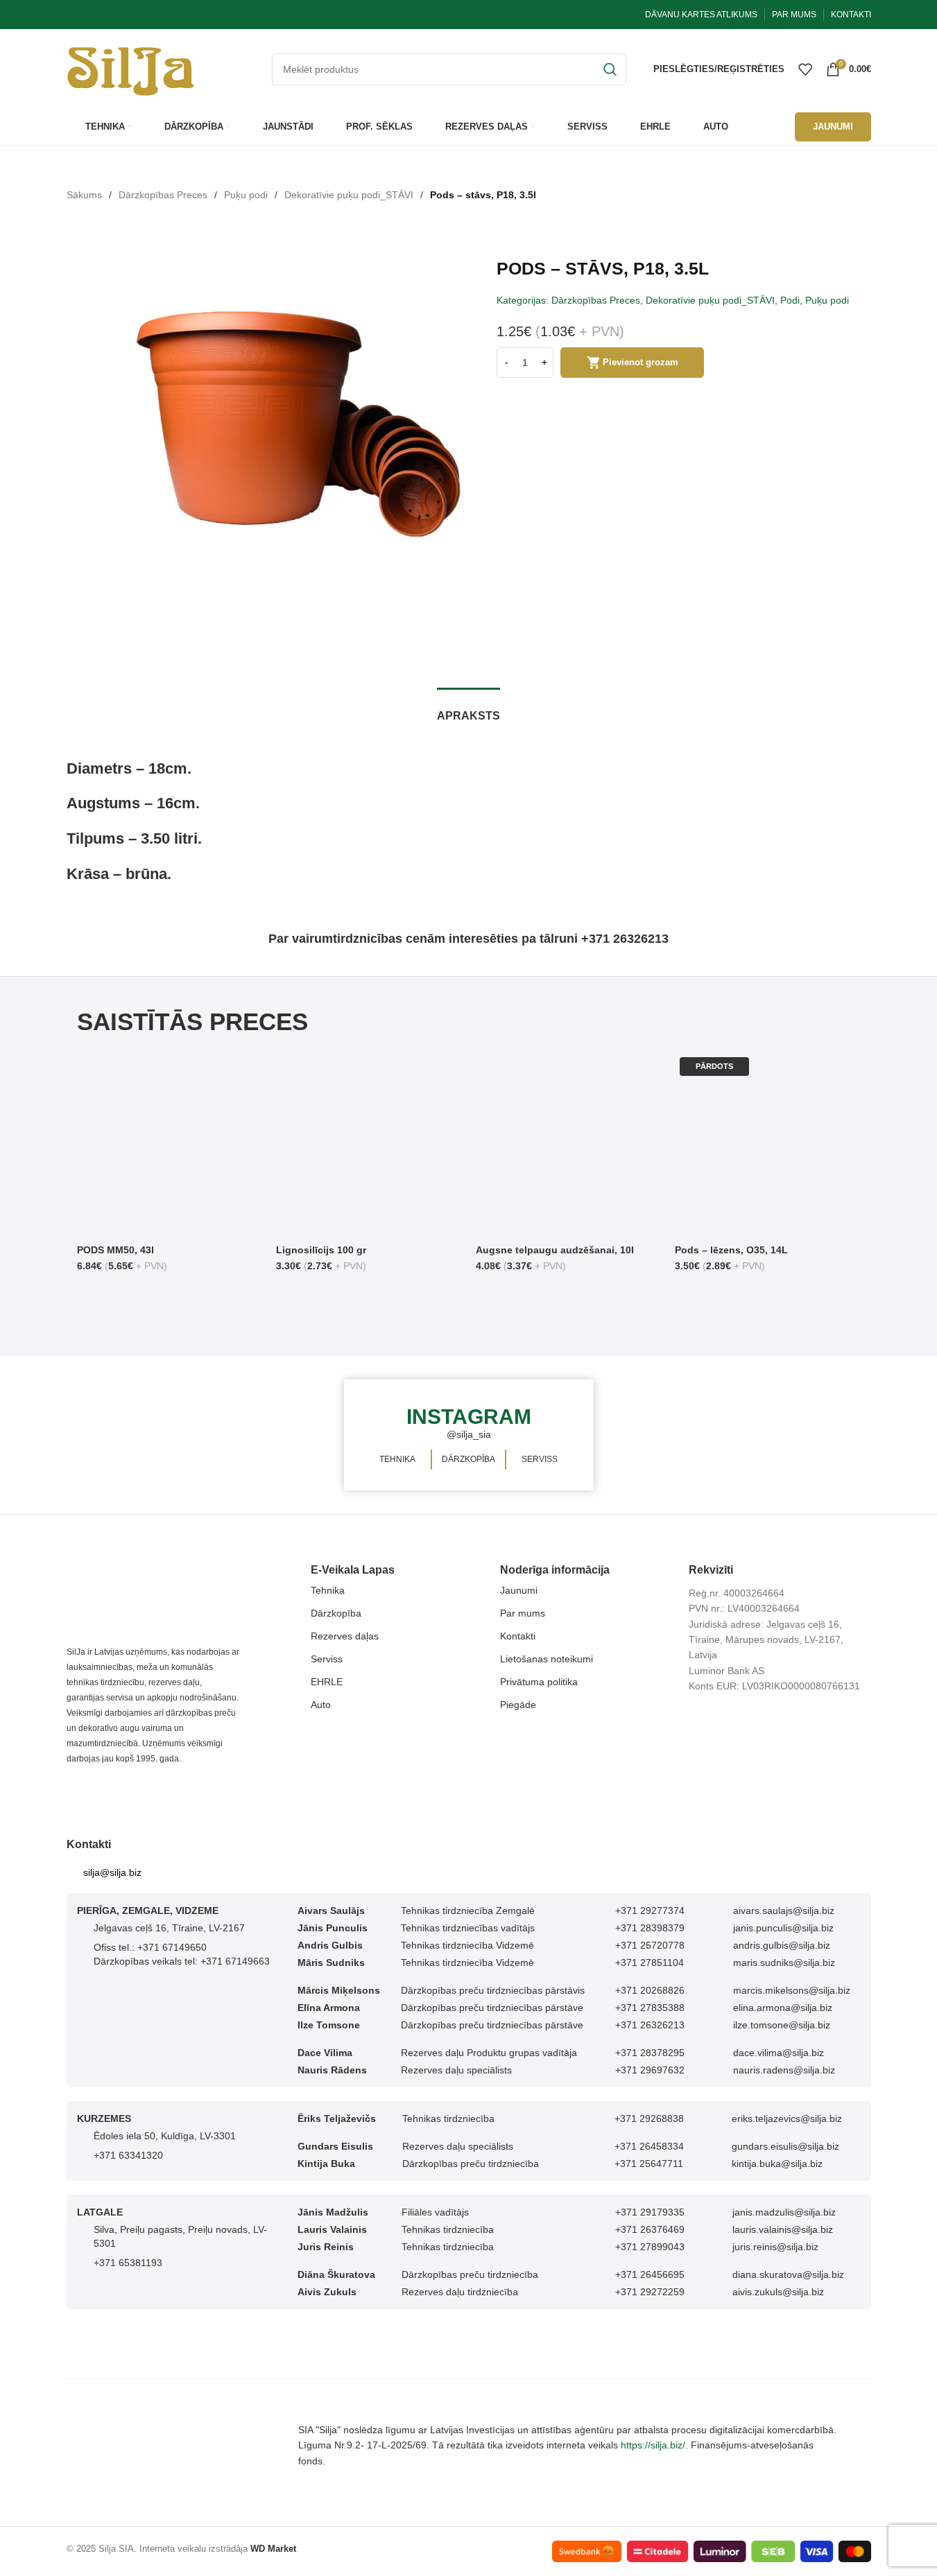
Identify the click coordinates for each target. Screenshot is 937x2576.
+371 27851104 (650, 1960)
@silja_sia (468, 1434)
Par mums (523, 1611)
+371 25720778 (650, 1943)
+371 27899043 (650, 2245)
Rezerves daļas (345, 1634)
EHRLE (327, 1680)
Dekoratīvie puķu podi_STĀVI (349, 195)
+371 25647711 (649, 2161)
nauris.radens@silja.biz (784, 2068)
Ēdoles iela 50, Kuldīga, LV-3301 (165, 2134)
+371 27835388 (650, 2005)
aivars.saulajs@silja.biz (784, 1908)
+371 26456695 (650, 2272)
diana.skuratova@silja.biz (788, 2272)
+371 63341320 (128, 2153)
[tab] (469, 709)
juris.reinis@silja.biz (775, 2245)
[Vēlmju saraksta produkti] (805, 69)
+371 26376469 (650, 2227)
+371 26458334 (649, 2144)
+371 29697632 (650, 2068)
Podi (790, 300)
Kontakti (518, 1634)
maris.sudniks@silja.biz (784, 1960)
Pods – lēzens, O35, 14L (731, 1250)
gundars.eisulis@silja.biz (785, 2144)
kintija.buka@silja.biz (777, 2161)
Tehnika (328, 1588)
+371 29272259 (650, 2290)
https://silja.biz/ (653, 2444)
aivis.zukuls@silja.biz (778, 2290)
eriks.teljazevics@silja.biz (787, 2116)
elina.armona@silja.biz (783, 2005)
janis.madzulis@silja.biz (784, 2210)
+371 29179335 (650, 2210)
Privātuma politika (539, 1680)
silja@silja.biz (112, 1870)
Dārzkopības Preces (163, 195)
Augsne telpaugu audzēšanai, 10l (554, 1250)
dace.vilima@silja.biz (779, 2051)
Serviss (327, 1657)
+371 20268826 (650, 1988)
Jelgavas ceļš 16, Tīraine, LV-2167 (169, 1926)
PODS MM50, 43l (115, 1250)
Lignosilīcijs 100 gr (321, 1250)
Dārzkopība (336, 1611)
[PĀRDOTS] (768, 1144)
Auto (321, 1703)
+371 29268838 (649, 2116)
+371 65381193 (128, 2261)
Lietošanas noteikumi (547, 1657)
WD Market (273, 2547)
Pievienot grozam (641, 362)
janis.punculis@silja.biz (783, 1926)
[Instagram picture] (78, 1434)
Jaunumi (519, 1588)
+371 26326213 (650, 2023)
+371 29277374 (650, 1908)
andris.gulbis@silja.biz (782, 1943)
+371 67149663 (235, 1959)
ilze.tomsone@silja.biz (782, 2023)
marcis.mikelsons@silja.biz (792, 1988)
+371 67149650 (172, 1945)
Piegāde (518, 1703)
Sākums (84, 195)
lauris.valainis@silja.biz (783, 2227)
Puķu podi (246, 195)
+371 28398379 (650, 1926)
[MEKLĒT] (610, 69)
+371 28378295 (650, 2051)
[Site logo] (131, 68)
